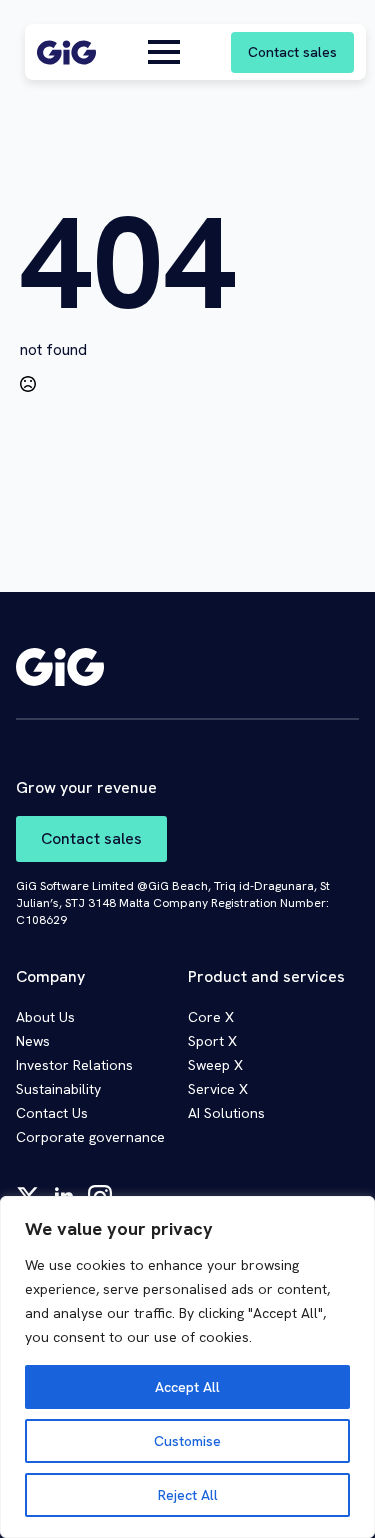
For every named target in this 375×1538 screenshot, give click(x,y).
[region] (187, 1367)
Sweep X (215, 1065)
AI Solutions (226, 1113)
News (33, 1041)
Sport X (212, 1041)
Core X (211, 1017)
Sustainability (58, 1089)
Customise (187, 1441)
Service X (218, 1089)
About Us (45, 1017)
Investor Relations (74, 1065)
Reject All (188, 1495)
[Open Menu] (164, 52)
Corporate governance (90, 1137)
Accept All (187, 1387)
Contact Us (52, 1113)
